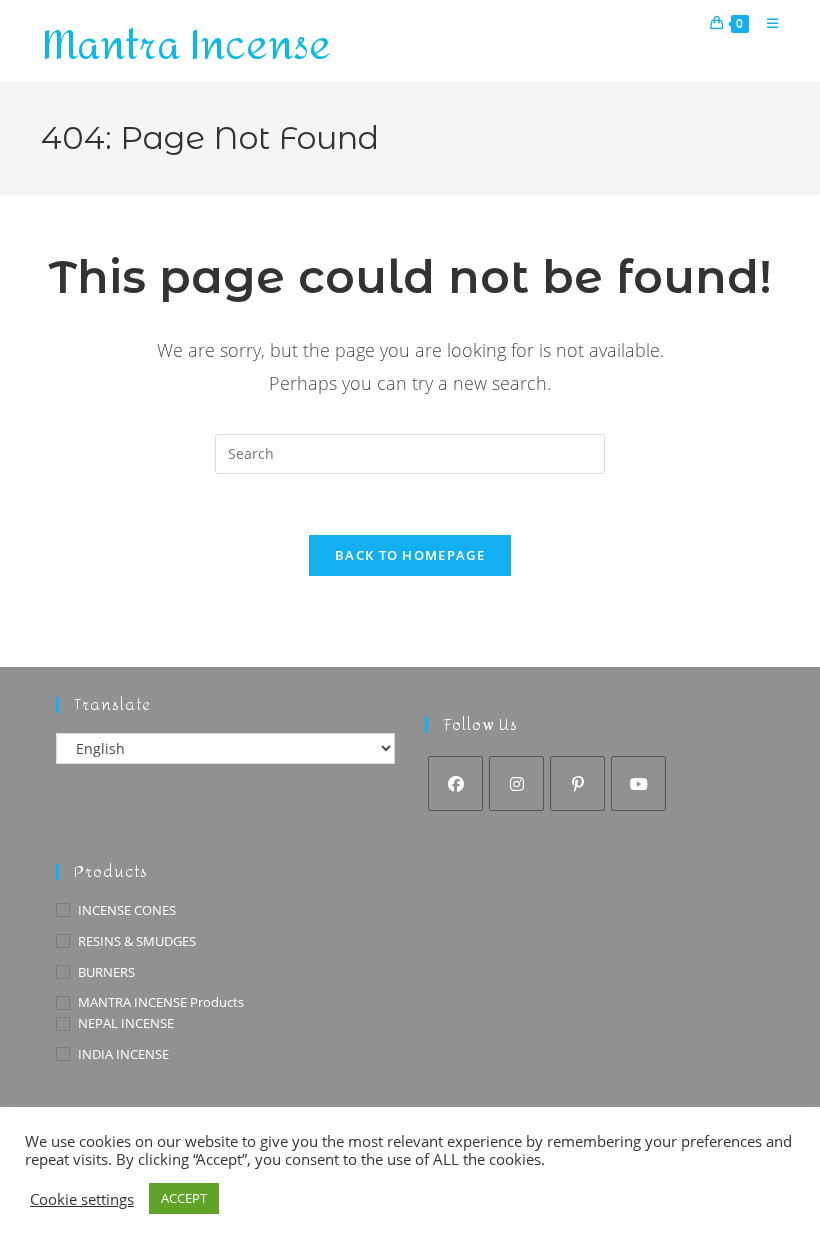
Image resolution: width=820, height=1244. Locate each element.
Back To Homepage (410, 555)
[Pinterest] (577, 783)
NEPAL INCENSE (126, 1023)
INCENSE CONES (127, 910)
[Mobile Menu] (765, 23)
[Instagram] (516, 783)
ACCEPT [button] (184, 1198)
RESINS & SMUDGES (137, 941)
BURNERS (106, 972)
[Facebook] (455, 783)
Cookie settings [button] (82, 1199)
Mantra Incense (186, 46)
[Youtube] (638, 783)
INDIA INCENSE (123, 1054)
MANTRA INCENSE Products (161, 1002)
